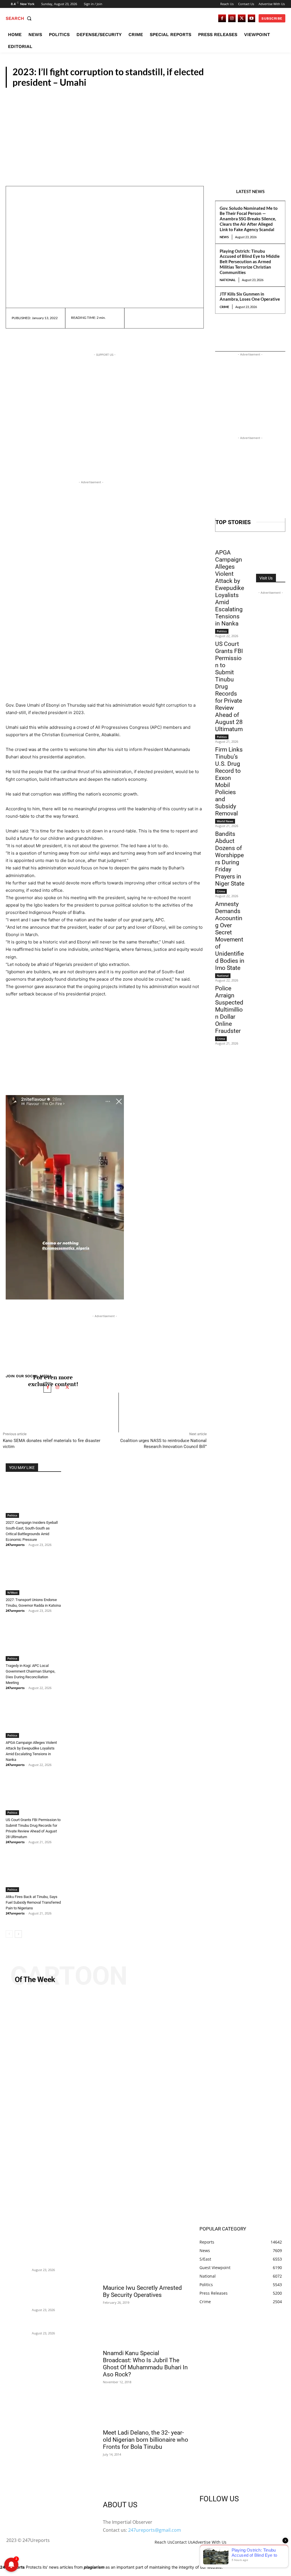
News (224, 237)
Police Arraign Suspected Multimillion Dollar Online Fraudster (229, 1010)
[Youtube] (252, 18)
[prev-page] (9, 1934)
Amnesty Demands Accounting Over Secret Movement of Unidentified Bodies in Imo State (230, 936)
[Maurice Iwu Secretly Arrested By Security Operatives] (145, 2259)
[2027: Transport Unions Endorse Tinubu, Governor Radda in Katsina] (33, 1576)
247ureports (15, 1545)
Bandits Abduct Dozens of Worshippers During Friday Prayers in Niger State (230, 859)
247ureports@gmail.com (155, 2530)
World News (225, 821)
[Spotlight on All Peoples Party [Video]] (145, 2108)
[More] (188, 318)
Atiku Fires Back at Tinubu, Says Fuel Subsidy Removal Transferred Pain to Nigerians (33, 1902)
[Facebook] (222, 18)
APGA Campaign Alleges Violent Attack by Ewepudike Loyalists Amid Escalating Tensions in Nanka (230, 588)
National (228, 280)
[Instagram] (232, 18)
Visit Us (266, 578)
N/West (13, 1593)
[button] (20, 18)
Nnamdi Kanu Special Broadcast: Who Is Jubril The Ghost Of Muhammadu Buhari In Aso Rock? (145, 2364)
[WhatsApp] (175, 318)
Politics (273, 82)
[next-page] (18, 1934)
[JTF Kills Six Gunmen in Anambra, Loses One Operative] (19, 2327)
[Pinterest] (162, 318)
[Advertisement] (145, 130)
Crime (224, 307)
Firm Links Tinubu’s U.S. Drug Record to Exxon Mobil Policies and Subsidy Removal (229, 781)
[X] (242, 18)
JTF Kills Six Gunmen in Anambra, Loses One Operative (250, 297)
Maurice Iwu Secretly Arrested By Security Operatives (142, 2291)
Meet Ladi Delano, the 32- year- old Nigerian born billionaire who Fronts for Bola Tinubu (145, 2440)
